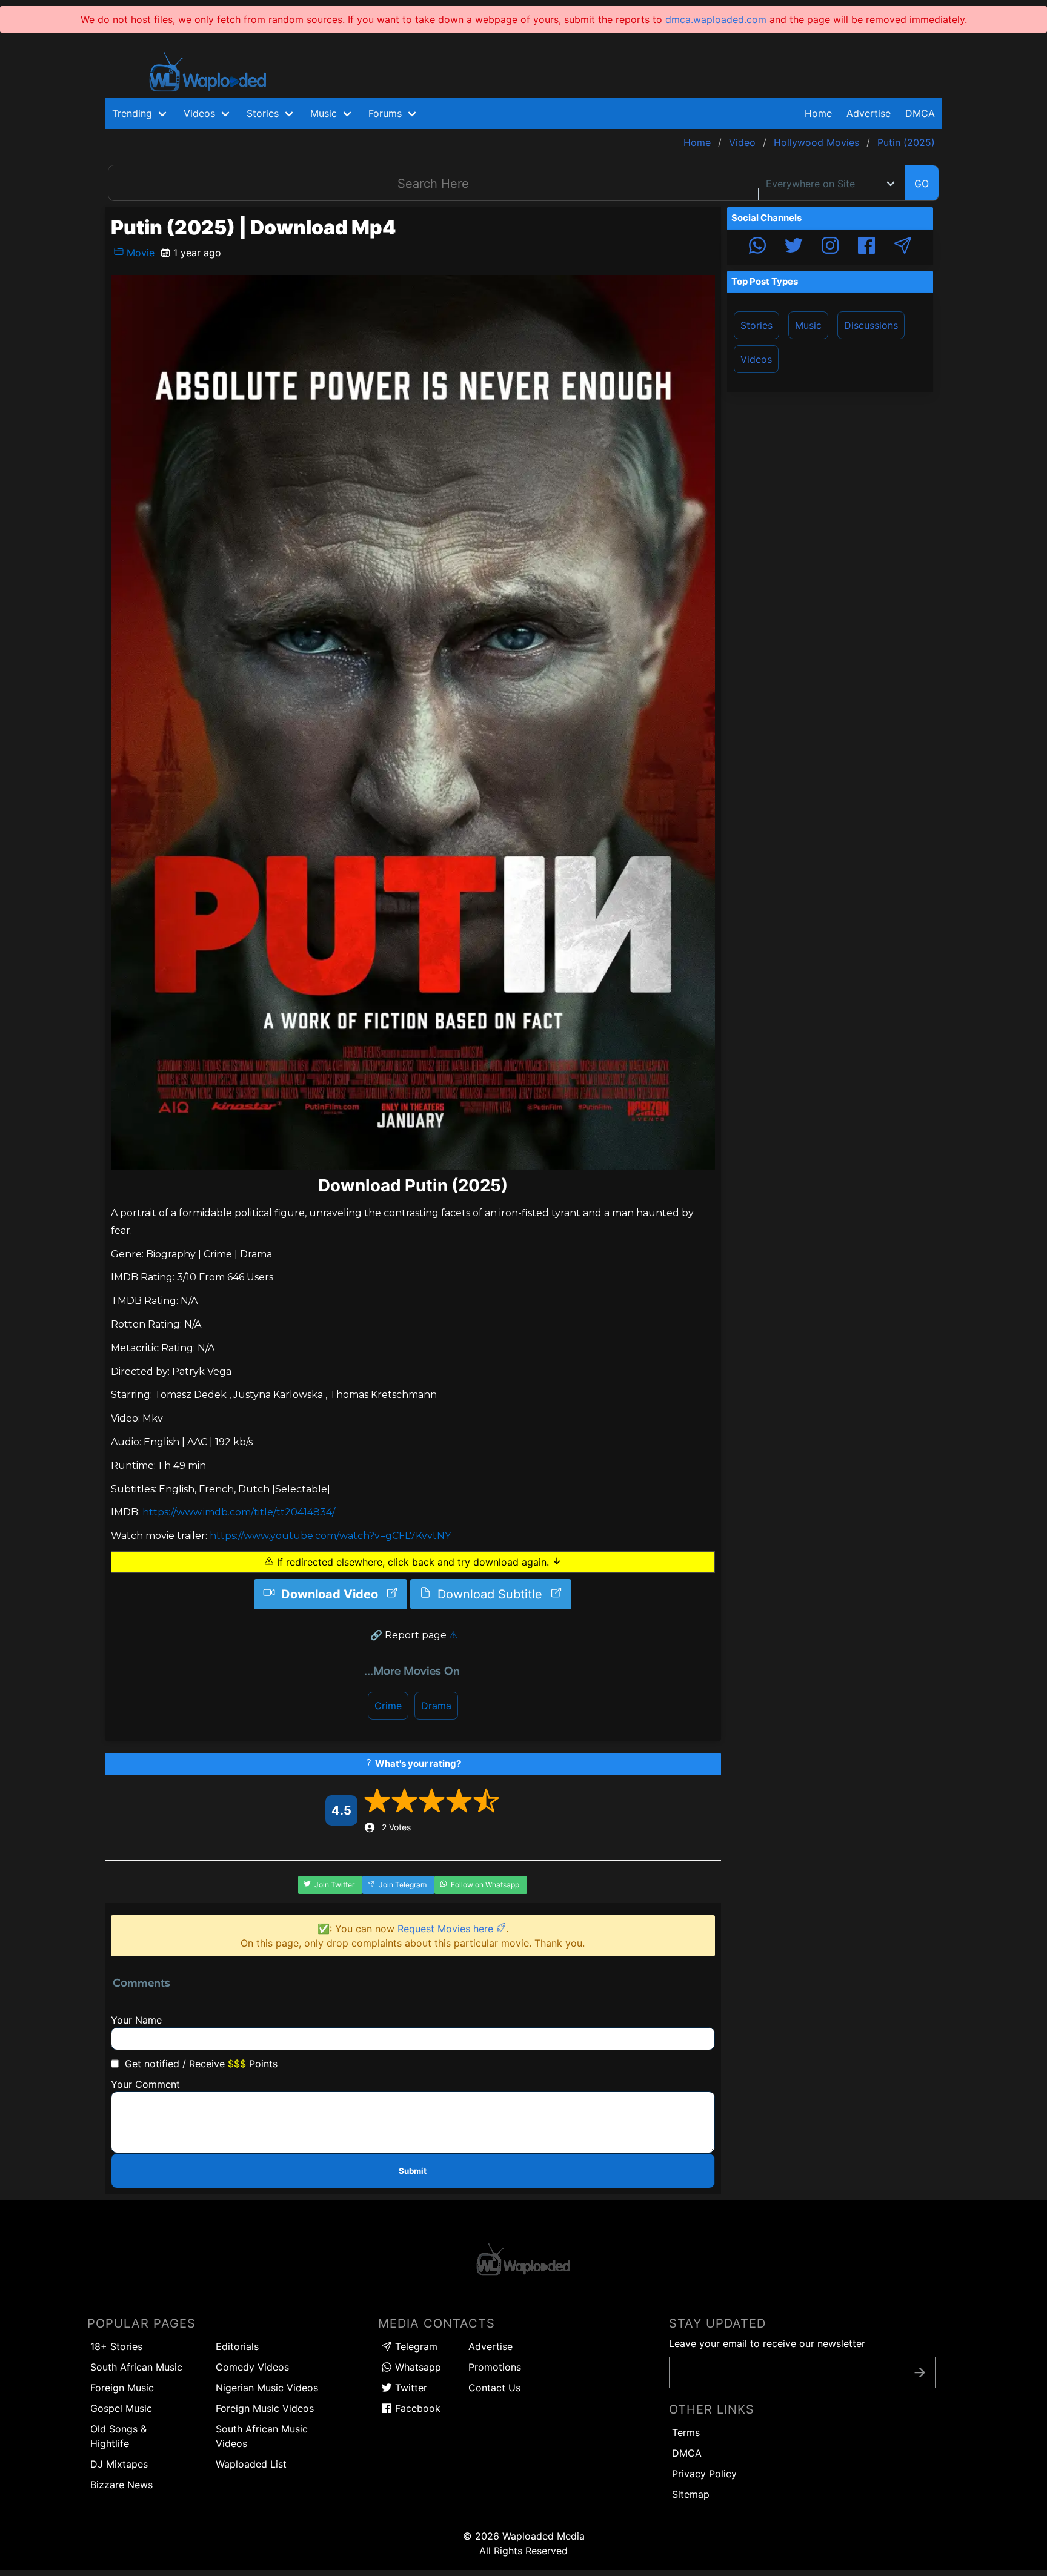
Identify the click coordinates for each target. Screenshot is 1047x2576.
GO (922, 184)
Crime (388, 1706)
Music (808, 325)
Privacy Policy (704, 2474)
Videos (756, 359)
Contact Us (494, 2388)
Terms (686, 2432)
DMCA (920, 113)
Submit (413, 2171)
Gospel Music (121, 2408)
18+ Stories (116, 2346)
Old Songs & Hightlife (118, 2436)
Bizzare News (121, 2485)
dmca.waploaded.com (716, 19)
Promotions (495, 2367)
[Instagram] (830, 247)
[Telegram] (903, 247)
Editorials (237, 2346)
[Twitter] (794, 247)
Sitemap (691, 2494)
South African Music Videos (262, 2436)
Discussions (871, 325)
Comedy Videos (252, 2367)
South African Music (136, 2367)
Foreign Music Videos (265, 2408)
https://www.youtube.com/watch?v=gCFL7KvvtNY (330, 1536)
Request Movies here (447, 1929)
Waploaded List (251, 2464)
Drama (436, 1706)
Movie (139, 253)
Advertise (490, 2346)
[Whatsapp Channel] (757, 247)
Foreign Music (122, 2388)
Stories (756, 325)
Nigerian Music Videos (267, 2388)
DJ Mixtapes (119, 2464)
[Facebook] (866, 247)
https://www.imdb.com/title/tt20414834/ (239, 1512)
